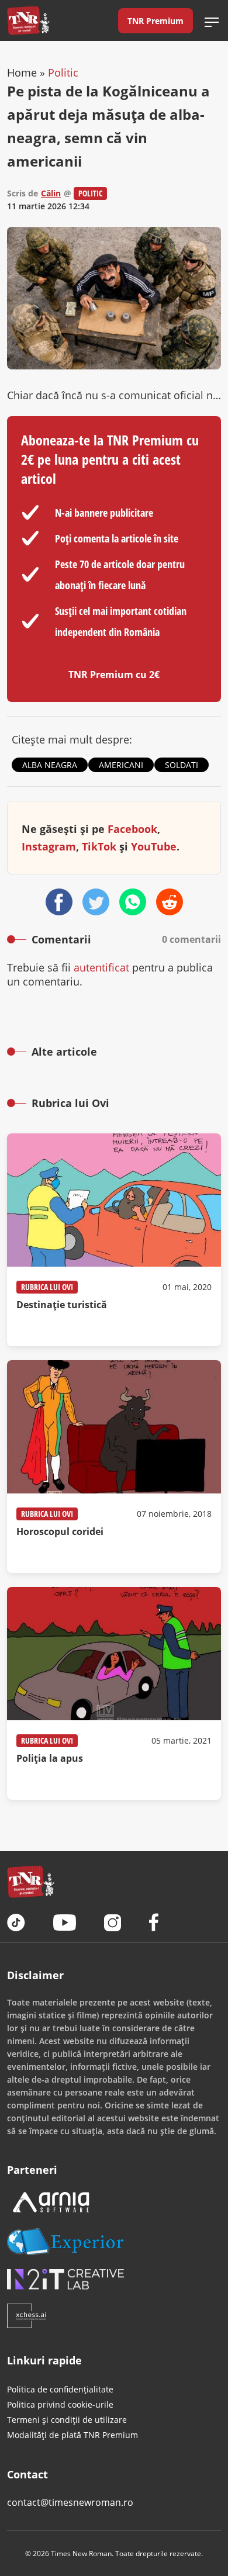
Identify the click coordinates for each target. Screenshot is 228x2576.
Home (22, 72)
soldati (182, 765)
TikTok (99, 846)
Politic (63, 72)
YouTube (154, 846)
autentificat (101, 967)
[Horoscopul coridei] (114, 1467)
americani (121, 765)
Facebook (132, 829)
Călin (51, 193)
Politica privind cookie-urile (60, 2404)
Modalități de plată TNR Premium (72, 2435)
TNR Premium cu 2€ (114, 675)
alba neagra (50, 765)
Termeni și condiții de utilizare (67, 2420)
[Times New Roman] (28, 20)
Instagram (49, 846)
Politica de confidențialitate (60, 2389)
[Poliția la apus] (114, 1693)
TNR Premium (156, 21)
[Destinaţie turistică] (114, 1240)
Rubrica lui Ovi (47, 1287)
